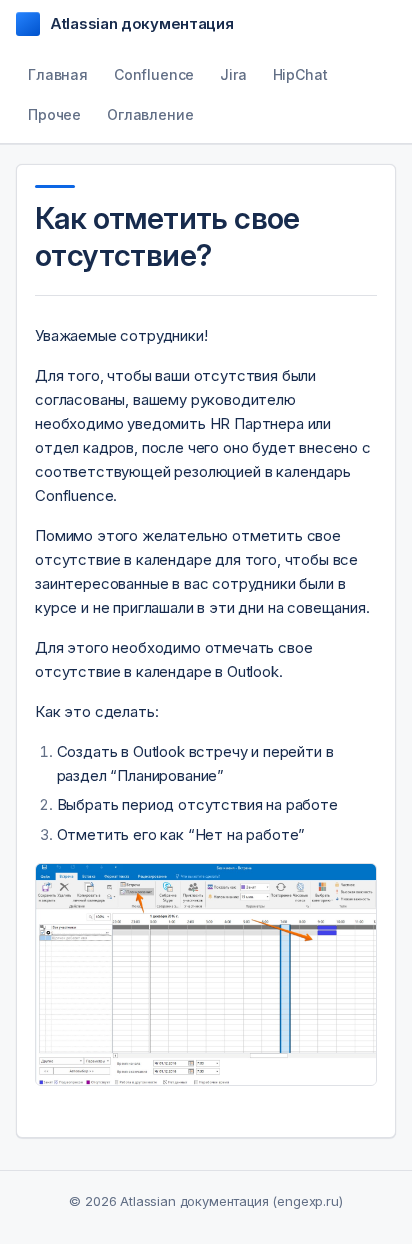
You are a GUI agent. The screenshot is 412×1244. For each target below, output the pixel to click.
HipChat (300, 74)
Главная (58, 74)
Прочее (54, 114)
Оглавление (150, 114)
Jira (233, 74)
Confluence (154, 74)
